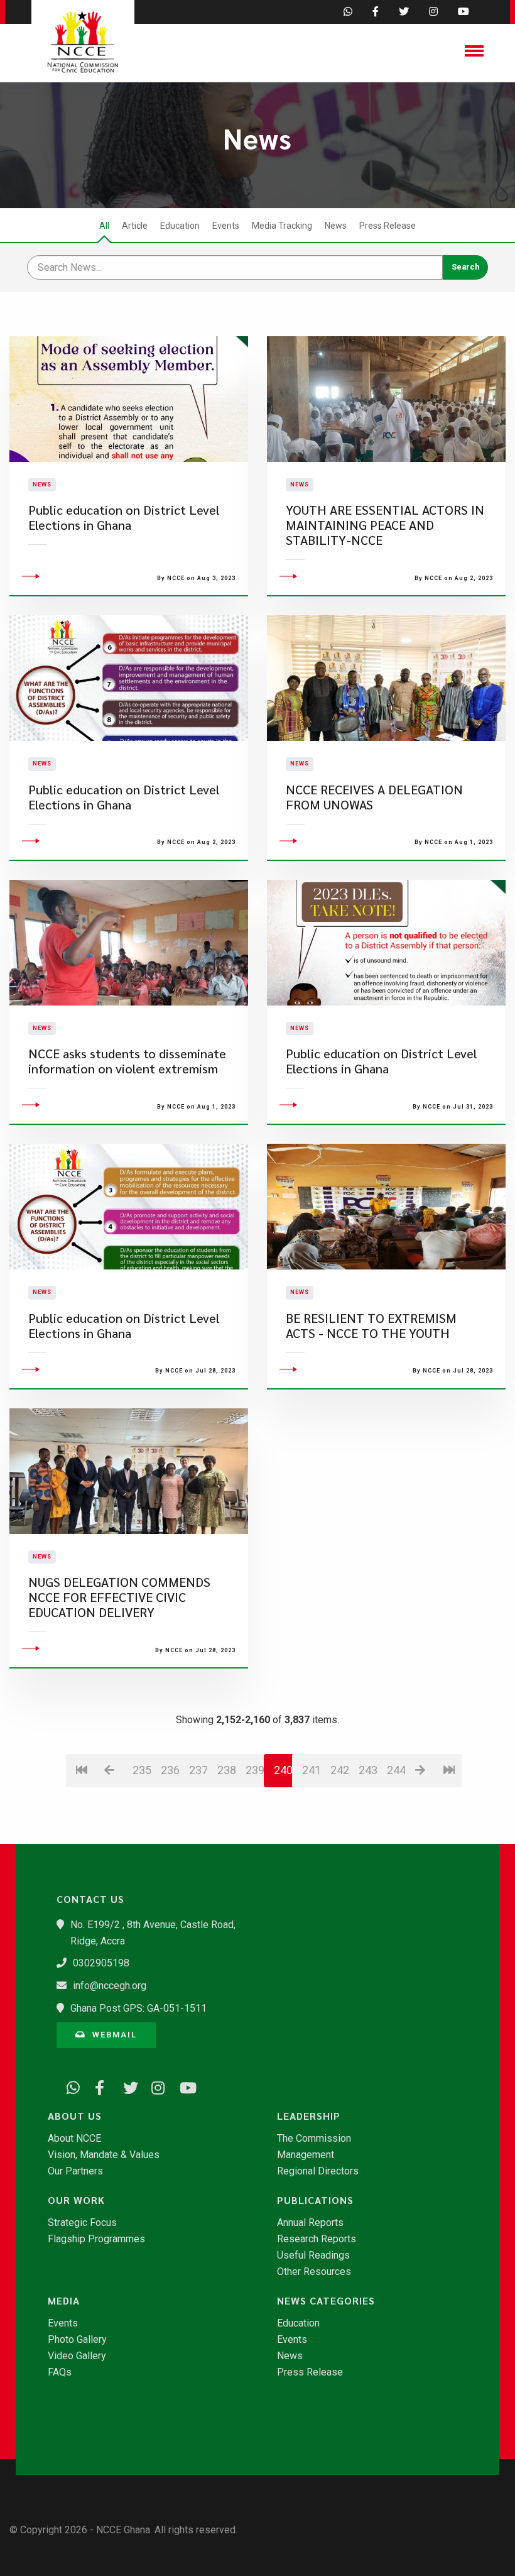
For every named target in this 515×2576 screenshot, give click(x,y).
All (104, 226)
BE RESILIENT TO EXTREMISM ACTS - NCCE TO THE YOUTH (371, 1326)
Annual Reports (310, 2223)
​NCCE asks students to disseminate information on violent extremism (127, 1061)
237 (198, 1770)
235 (142, 1770)
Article (135, 226)
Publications (315, 2200)
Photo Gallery (77, 2340)
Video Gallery (77, 2356)
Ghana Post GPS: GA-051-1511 (138, 2008)
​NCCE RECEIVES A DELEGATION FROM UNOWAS (374, 797)
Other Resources (314, 2272)
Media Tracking (282, 226)
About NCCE (74, 2139)
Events (226, 226)
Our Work (76, 2200)
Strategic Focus (82, 2223)
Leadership (309, 2116)
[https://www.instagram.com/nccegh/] (154, 2086)
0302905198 (101, 1963)
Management (306, 2155)
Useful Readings (313, 2255)
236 (170, 1770)
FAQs (60, 2372)
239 (255, 1770)
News (336, 226)
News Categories (326, 2301)
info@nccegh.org (110, 1986)
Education (180, 226)
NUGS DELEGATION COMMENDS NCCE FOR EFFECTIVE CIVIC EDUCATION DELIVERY (119, 1597)
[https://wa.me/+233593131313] (69, 2086)
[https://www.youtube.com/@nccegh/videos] (182, 2086)
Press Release (388, 226)
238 (226, 1770)
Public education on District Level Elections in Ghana (124, 518)
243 (368, 1770)
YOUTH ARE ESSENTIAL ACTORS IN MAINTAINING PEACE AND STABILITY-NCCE (385, 525)
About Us (75, 2116)
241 (311, 1770)
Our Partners (75, 2171)
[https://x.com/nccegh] (126, 2086)
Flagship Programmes (96, 2239)
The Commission (314, 2139)
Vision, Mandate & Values (104, 2155)
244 (396, 1770)
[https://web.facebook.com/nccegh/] (97, 2086)
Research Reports (317, 2239)
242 (339, 1770)
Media (64, 2301)
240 (283, 1770)
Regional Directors (318, 2171)
